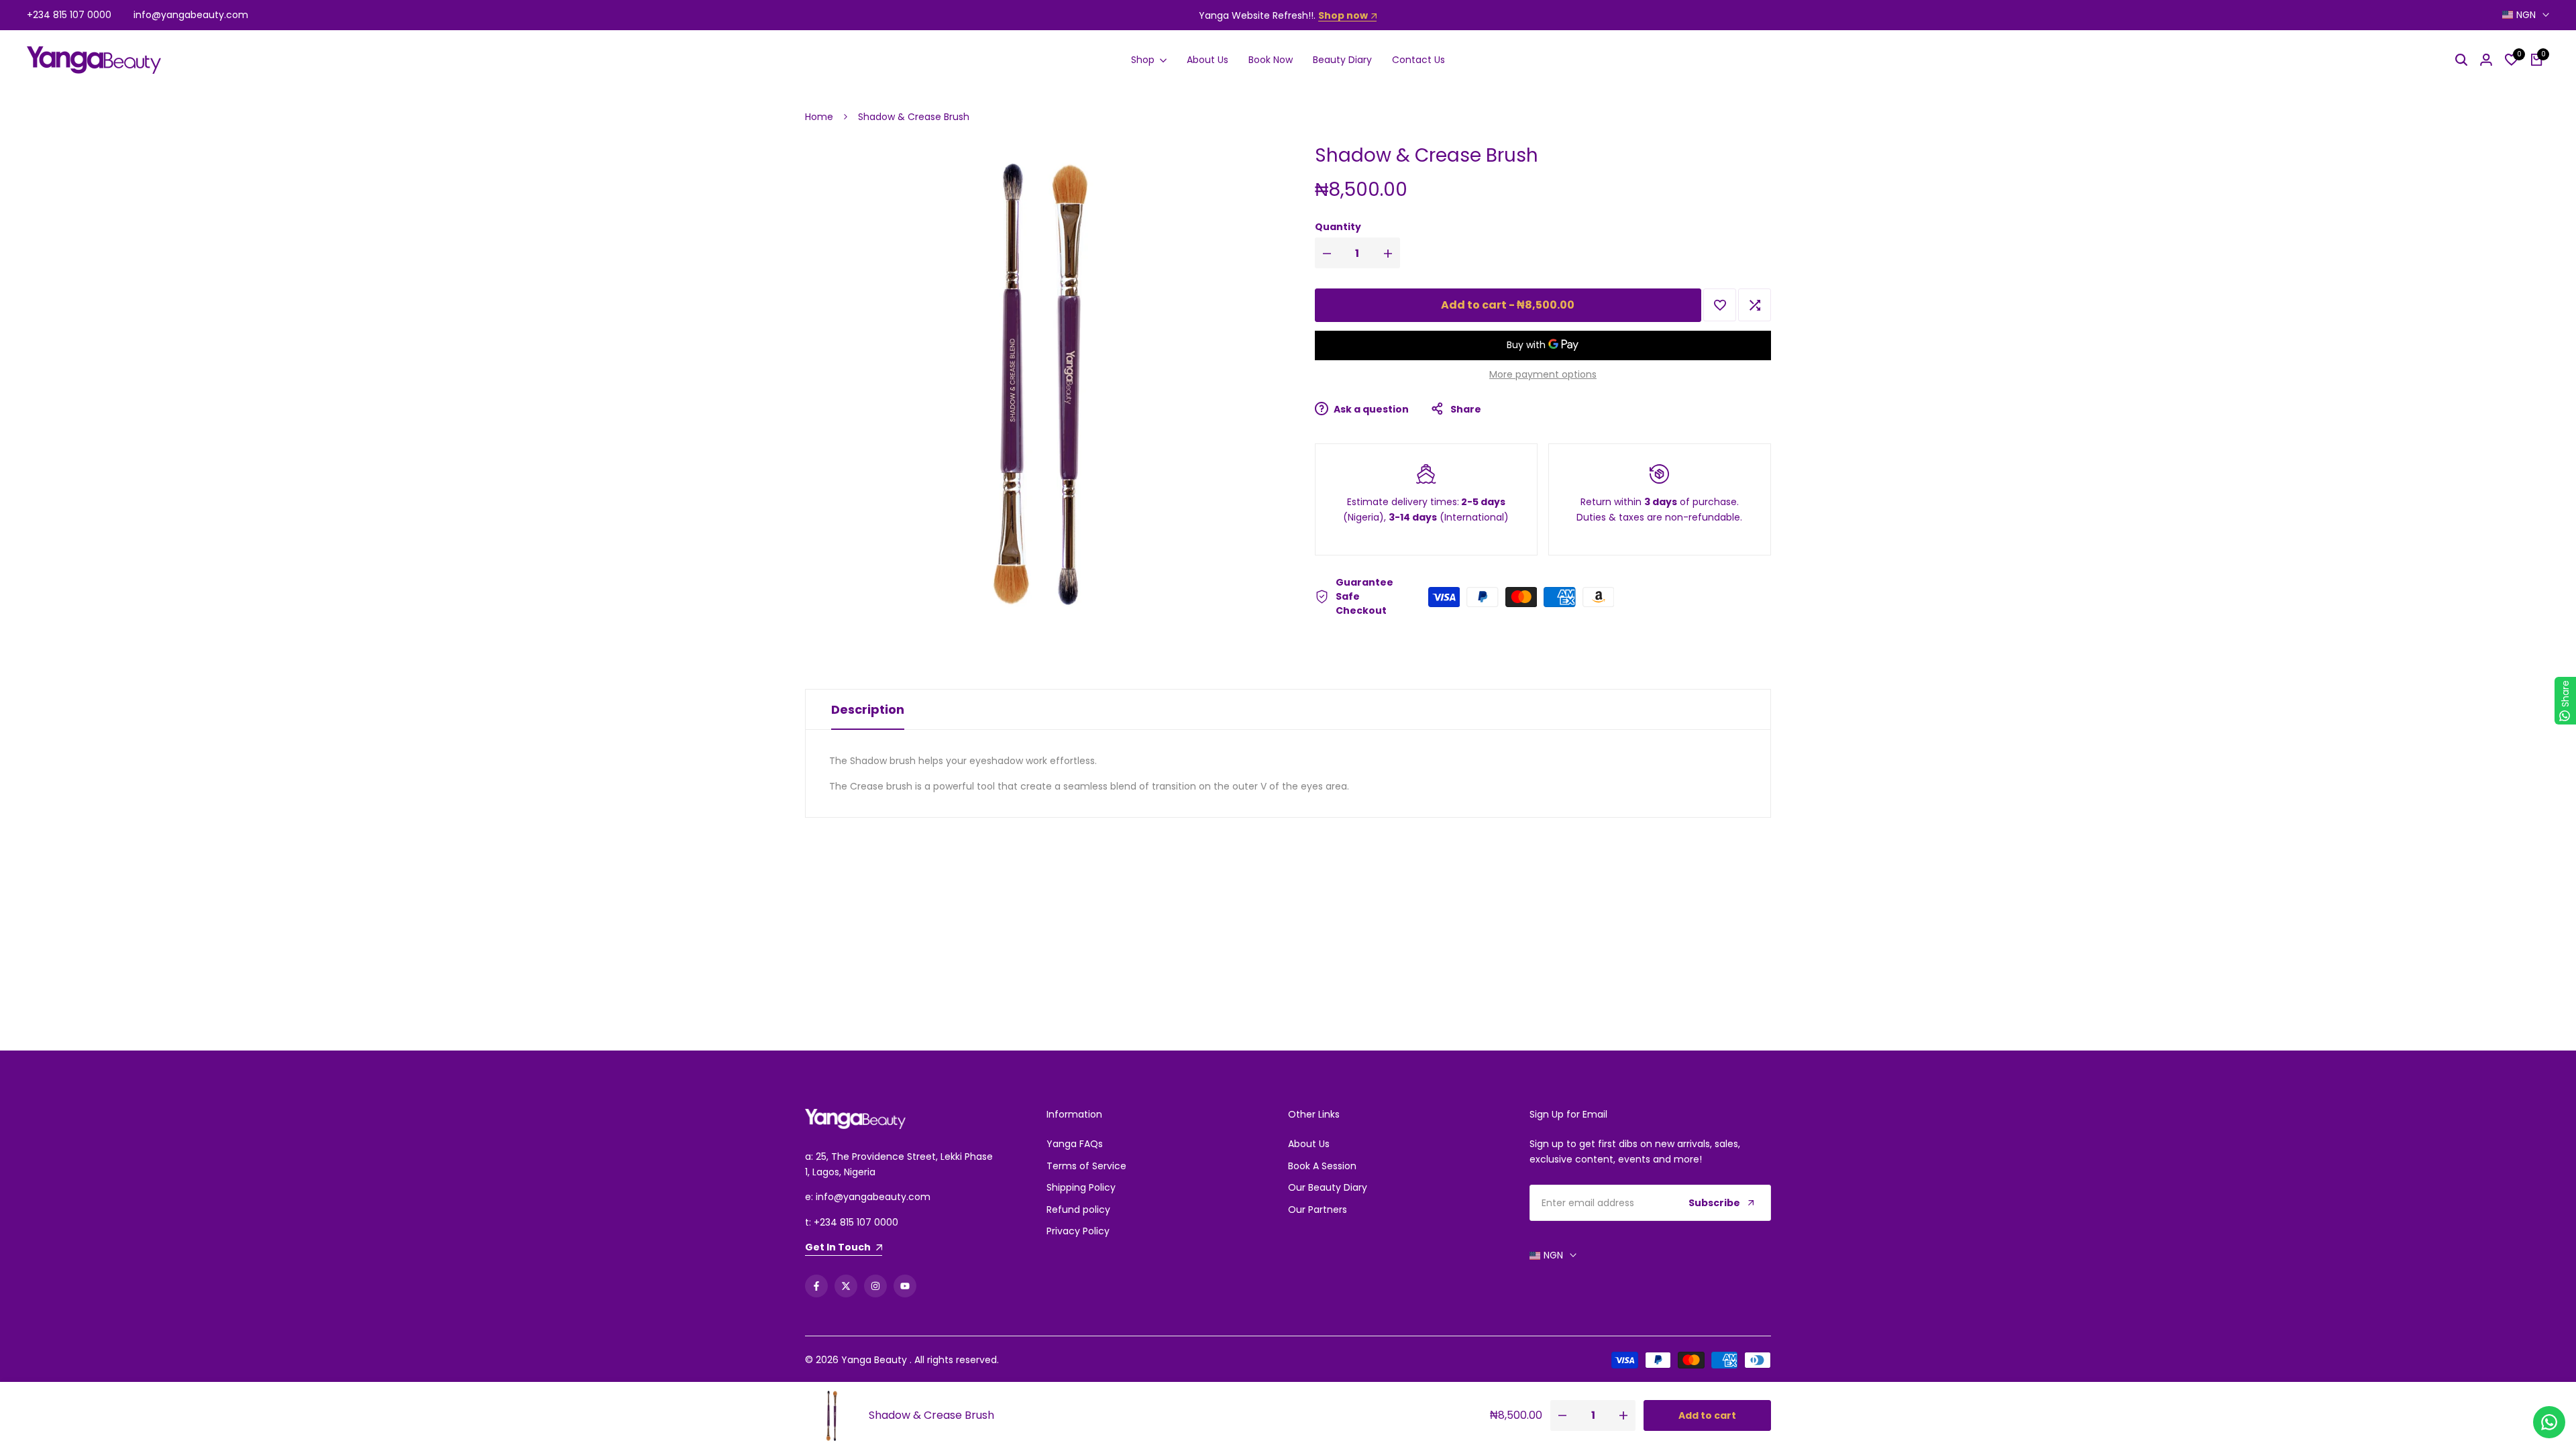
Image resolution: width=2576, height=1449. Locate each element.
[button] (1720, 305)
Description (868, 709)
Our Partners (1318, 1210)
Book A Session (1322, 1166)
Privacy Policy (1078, 1231)
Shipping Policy (1081, 1187)
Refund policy (1078, 1210)
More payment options (1543, 374)
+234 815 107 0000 (69, 15)
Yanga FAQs (1075, 1144)
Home (819, 117)
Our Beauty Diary (1328, 1187)
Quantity (1338, 227)
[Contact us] (2549, 1422)
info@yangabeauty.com (191, 15)
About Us (1309, 1144)
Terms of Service (1086, 1166)
